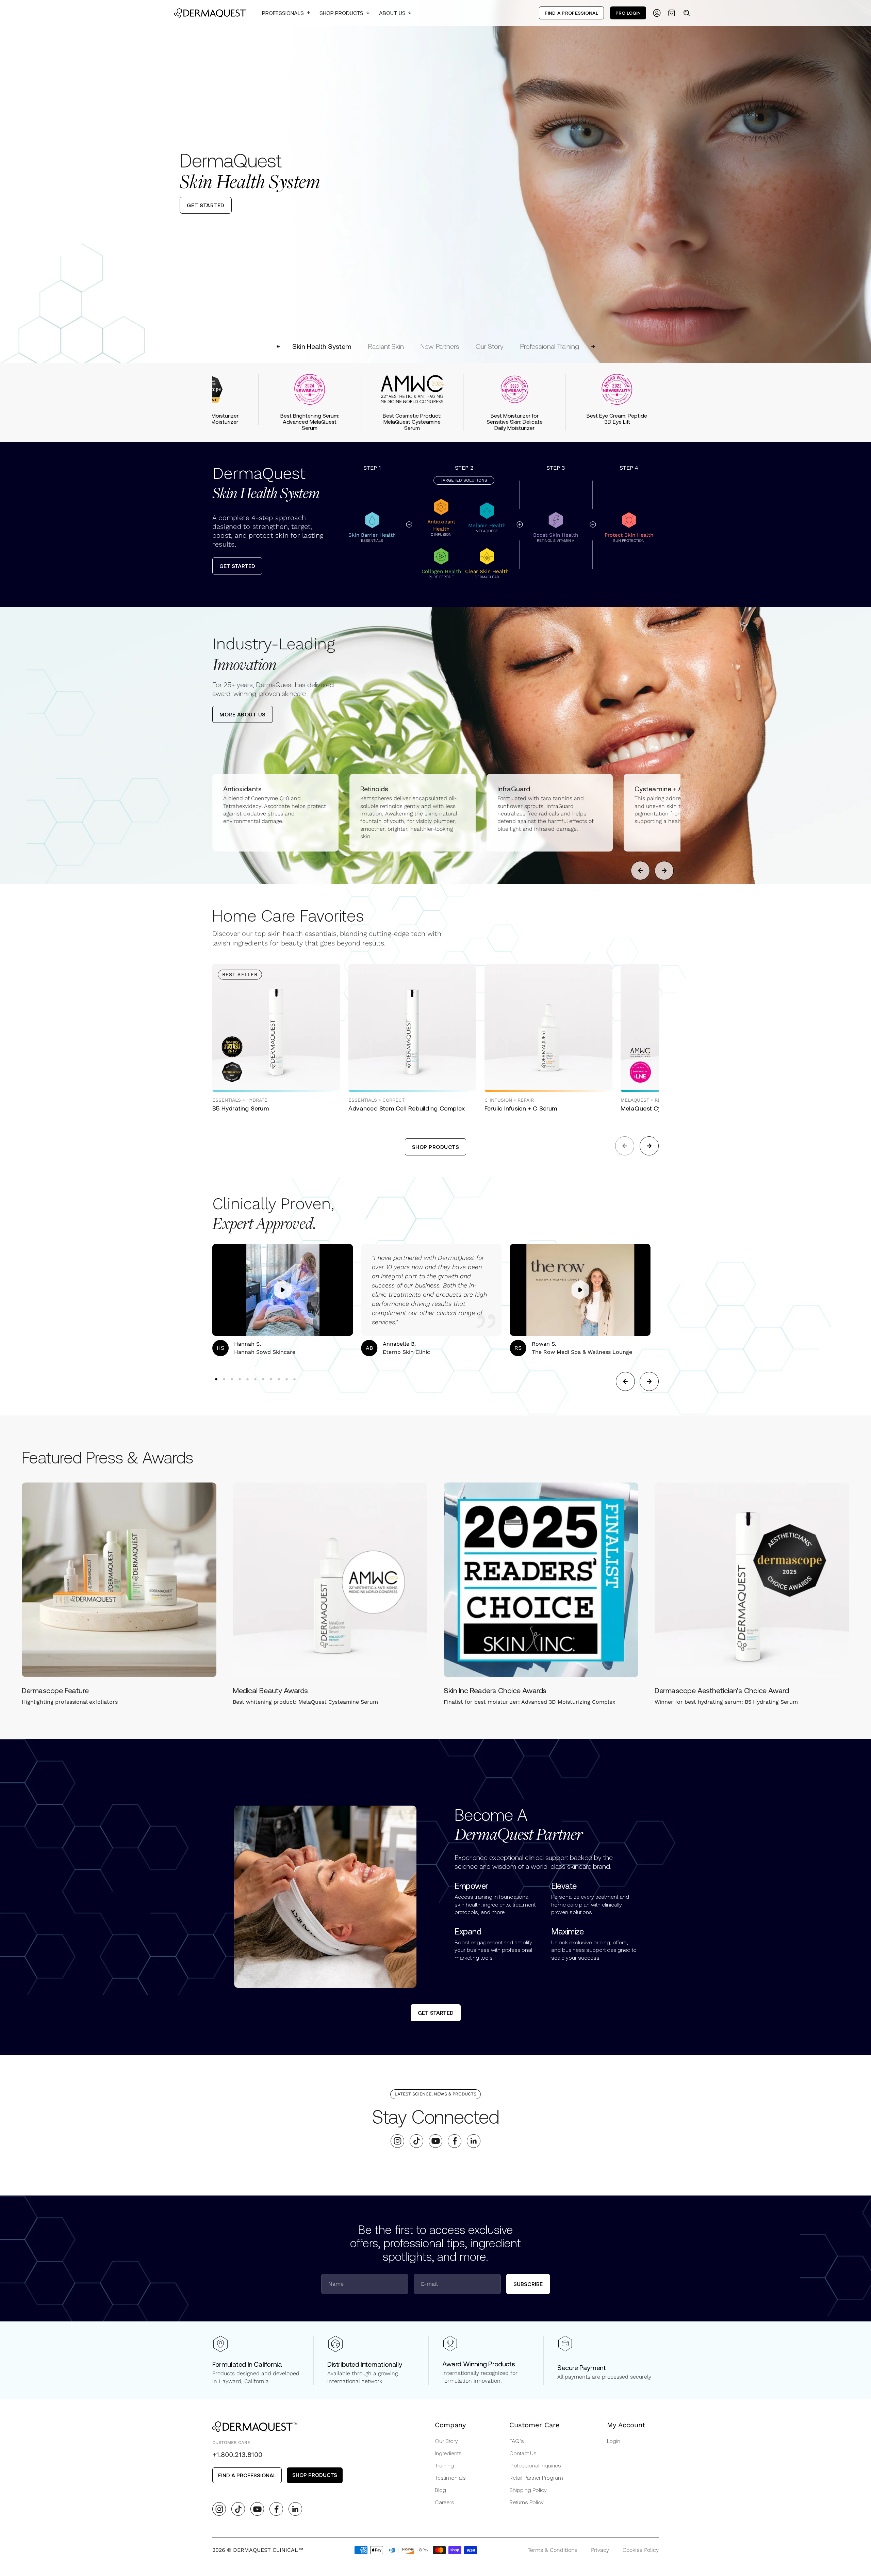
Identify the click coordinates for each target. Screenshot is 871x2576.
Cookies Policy (641, 2550)
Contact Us (523, 2453)
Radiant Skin (386, 346)
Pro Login (628, 13)
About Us (392, 13)
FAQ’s (517, 2441)
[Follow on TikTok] (417, 2141)
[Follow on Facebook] (455, 2141)
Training (444, 2465)
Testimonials (450, 2477)
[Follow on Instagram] (398, 2141)
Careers (445, 2502)
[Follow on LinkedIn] (474, 2141)
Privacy (600, 2550)
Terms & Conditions (553, 2550)
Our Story (490, 346)
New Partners (440, 346)
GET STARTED (206, 205)
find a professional (247, 2475)
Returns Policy (527, 2502)
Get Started (237, 566)
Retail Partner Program (536, 2477)
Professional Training (549, 346)
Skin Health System (322, 346)
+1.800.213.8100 (237, 2455)
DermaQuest (266, 483)
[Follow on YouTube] (436, 2141)
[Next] (860, 181)
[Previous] (11, 181)
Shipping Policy (528, 2490)
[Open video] (283, 1290)
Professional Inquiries (535, 2465)
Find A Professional (571, 13)
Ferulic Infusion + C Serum (521, 1108)
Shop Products (341, 13)
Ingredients (448, 2453)
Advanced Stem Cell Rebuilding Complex (407, 1108)
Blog (440, 2490)
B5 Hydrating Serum (241, 1108)
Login (614, 2441)
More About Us (243, 714)
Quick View (248, 1077)
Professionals (283, 13)
